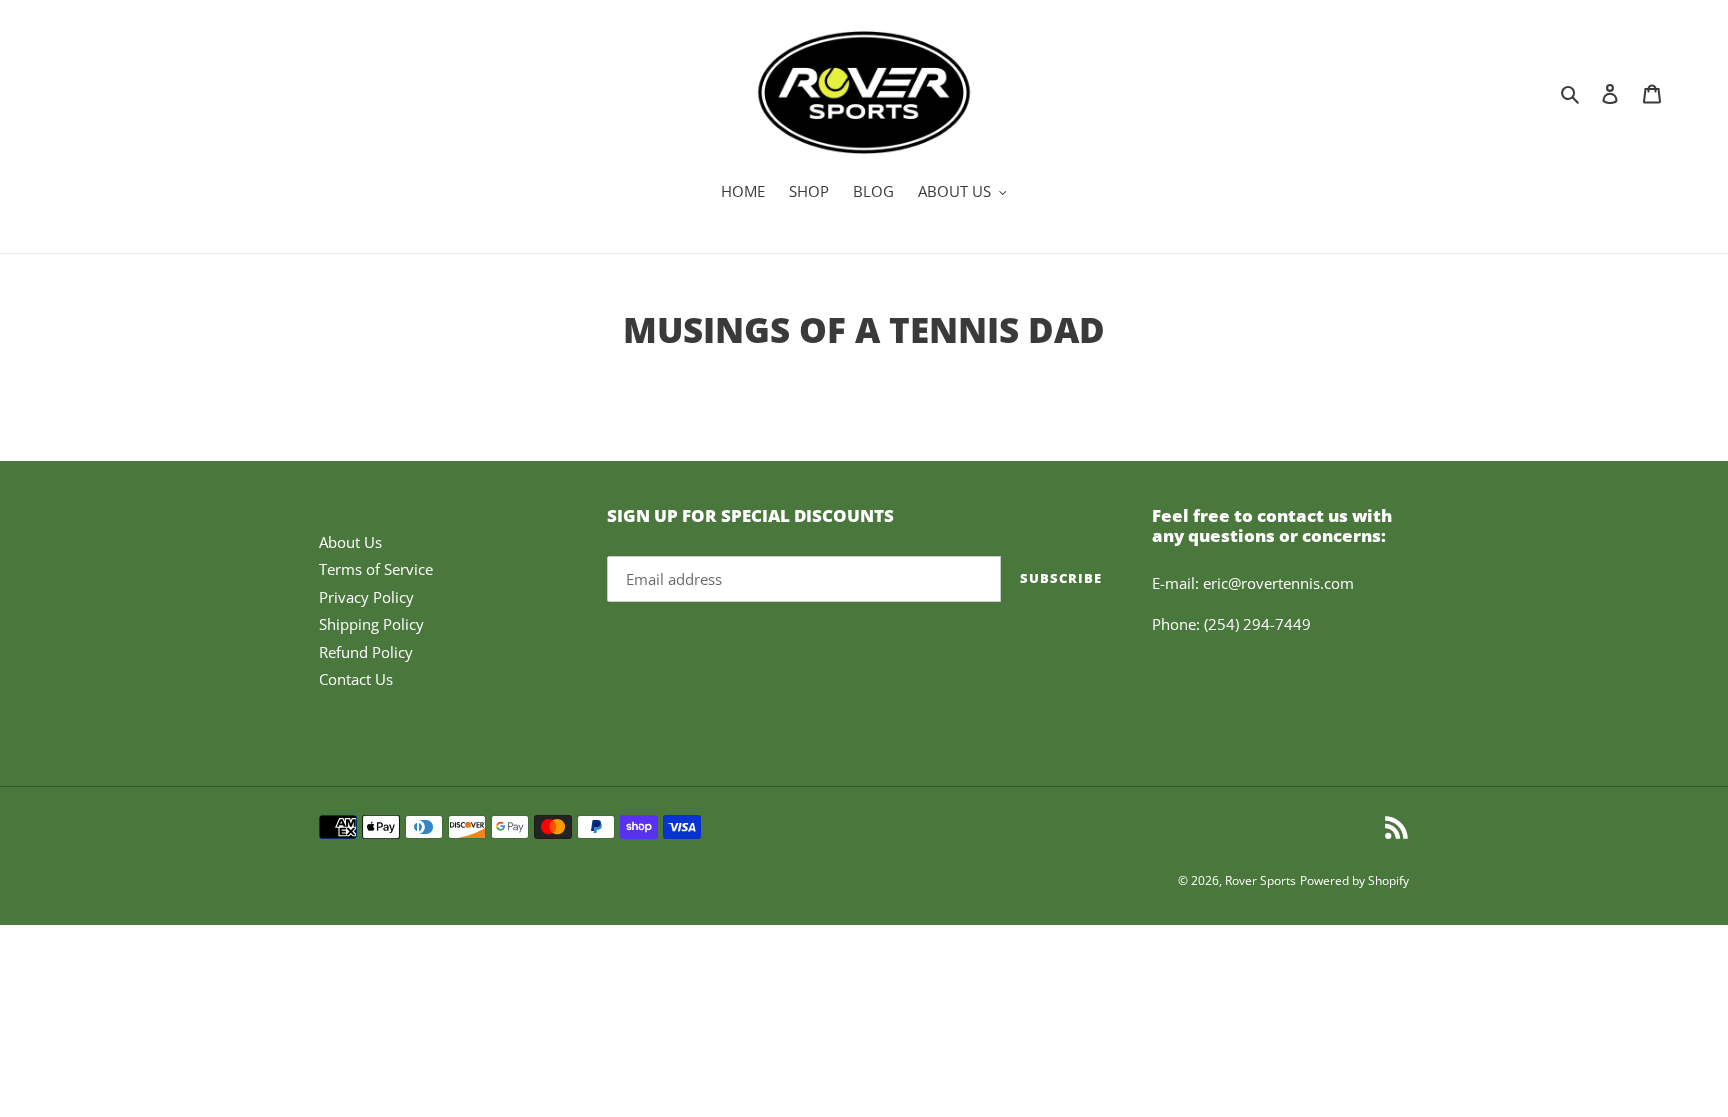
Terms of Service (376, 569)
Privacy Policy (366, 597)
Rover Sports (1260, 880)
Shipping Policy (371, 624)
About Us (350, 542)
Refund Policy (366, 652)
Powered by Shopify (1354, 880)
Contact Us (356, 679)
